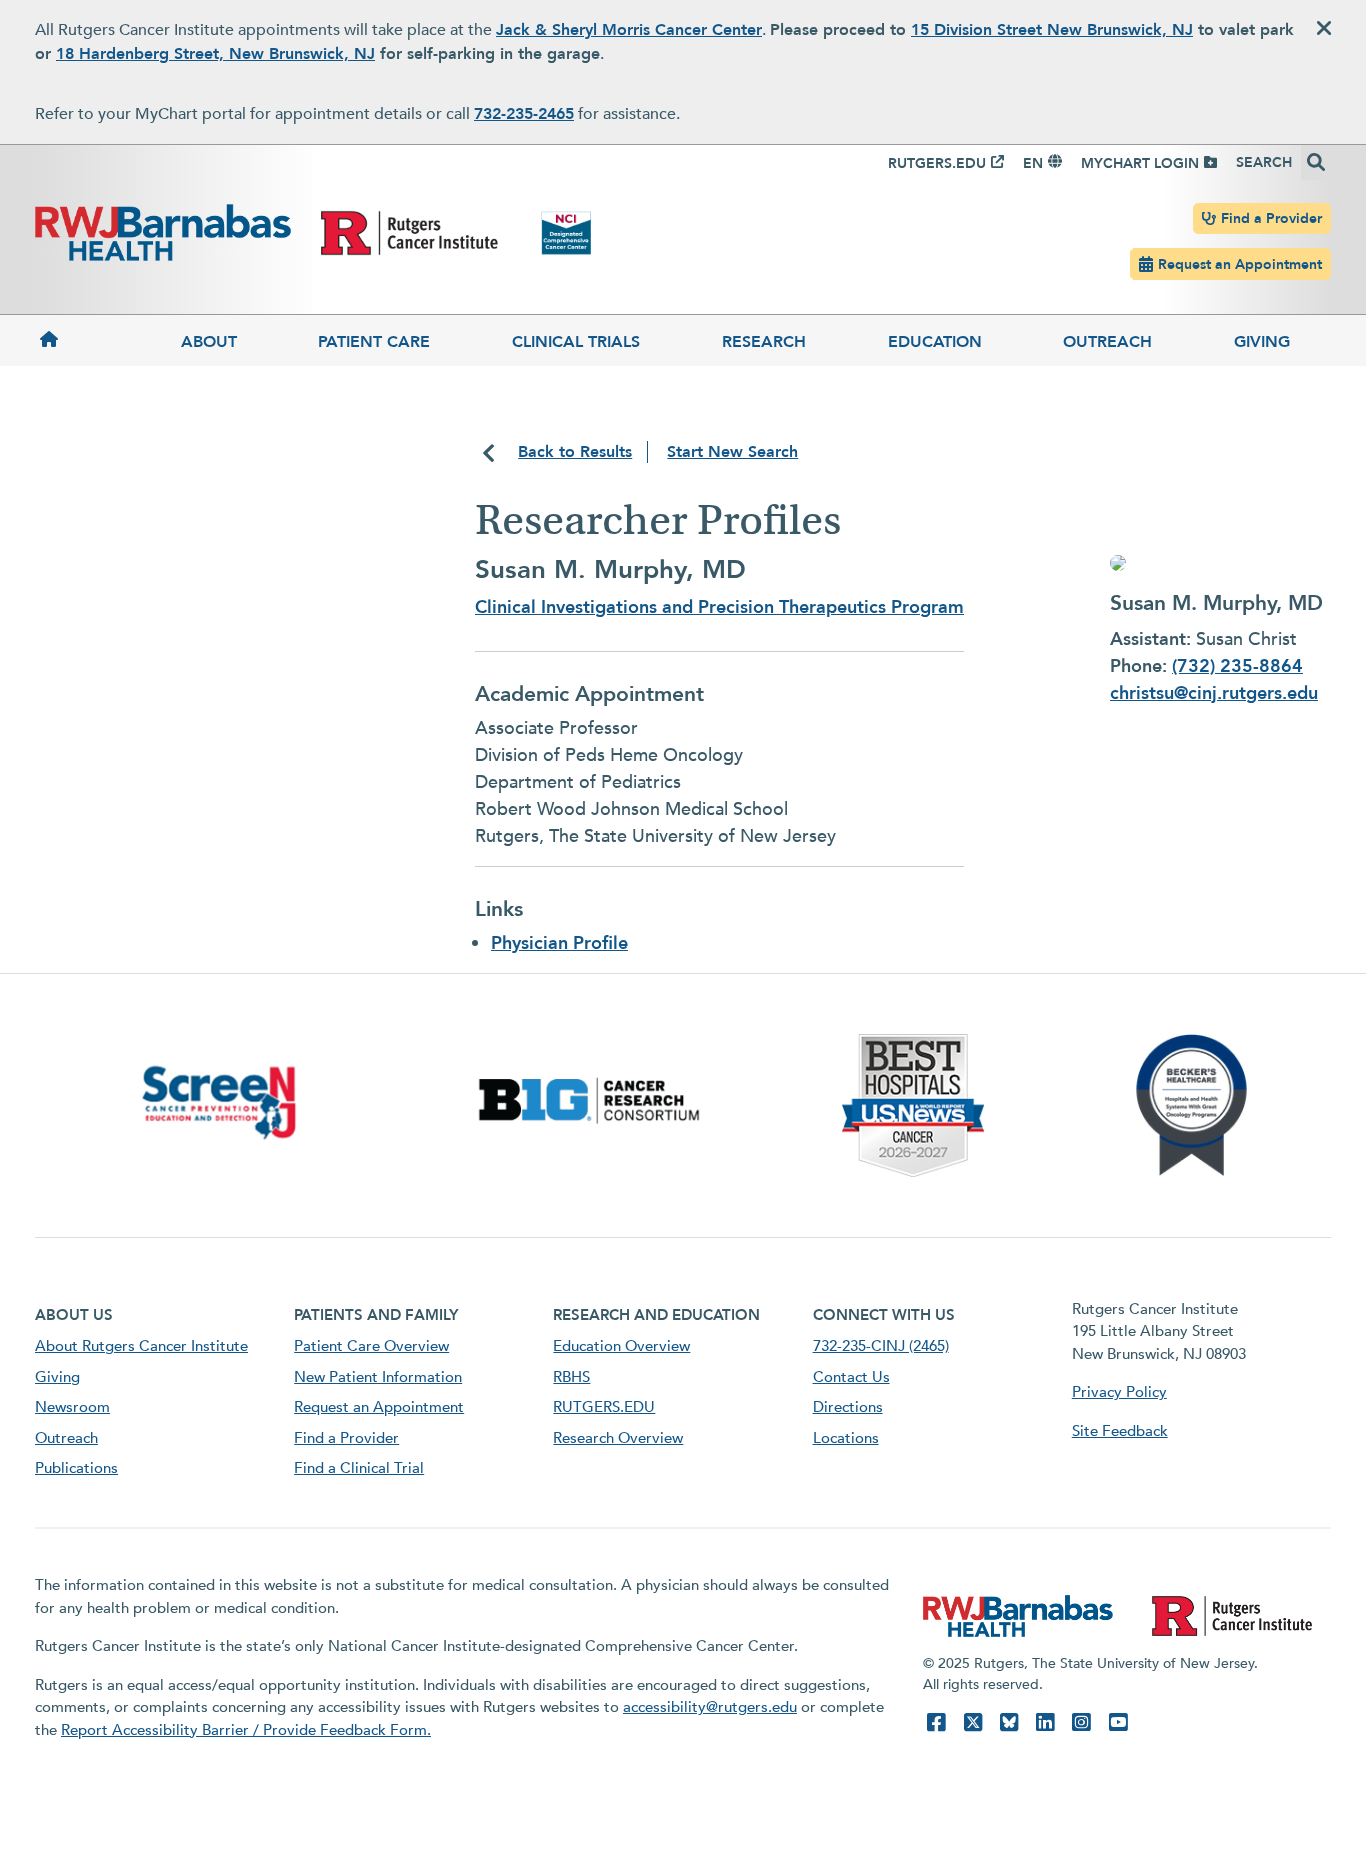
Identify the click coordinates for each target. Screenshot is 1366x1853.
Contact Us (851, 1377)
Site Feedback (1120, 1431)
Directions (848, 1407)
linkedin (1045, 1722)
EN (1033, 163)
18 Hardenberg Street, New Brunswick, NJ (215, 54)
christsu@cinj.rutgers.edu (1214, 693)
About (209, 342)
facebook (936, 1722)
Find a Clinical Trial (359, 1468)
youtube (1118, 1722)
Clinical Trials (576, 342)
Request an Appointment (1240, 264)
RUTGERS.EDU (937, 163)
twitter (973, 1722)
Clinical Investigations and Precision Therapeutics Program (719, 607)
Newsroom (72, 1407)
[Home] (87, 340)
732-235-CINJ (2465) (881, 1346)
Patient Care (374, 342)
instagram (1081, 1722)
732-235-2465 (524, 114)
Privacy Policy (1119, 1392)
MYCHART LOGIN (1140, 163)
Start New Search (732, 452)
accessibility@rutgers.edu (710, 1707)
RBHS (571, 1377)
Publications (76, 1468)
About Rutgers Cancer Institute (141, 1346)
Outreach (1107, 342)
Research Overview (618, 1438)
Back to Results (575, 452)
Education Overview (621, 1346)
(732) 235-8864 (1237, 666)
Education (935, 342)
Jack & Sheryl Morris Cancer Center (629, 30)
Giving (1262, 342)
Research (764, 342)
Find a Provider (1271, 218)
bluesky (1009, 1722)
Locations (846, 1438)
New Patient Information (378, 1377)
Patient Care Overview (371, 1346)
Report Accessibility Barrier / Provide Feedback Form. (246, 1730)
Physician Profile (559, 943)
